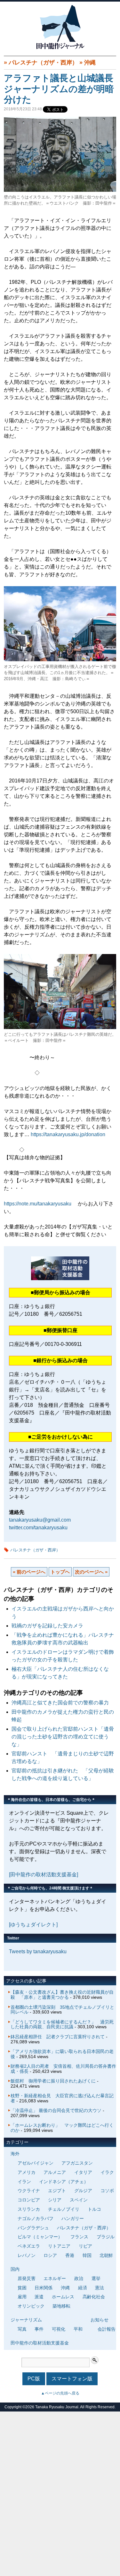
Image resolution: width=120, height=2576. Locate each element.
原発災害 (27, 2278)
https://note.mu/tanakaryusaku (38, 1204)
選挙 (96, 2278)
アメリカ (27, 2172)
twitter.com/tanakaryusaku (38, 1528)
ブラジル (106, 2237)
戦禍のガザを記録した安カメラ (47, 1626)
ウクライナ (29, 2191)
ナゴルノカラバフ (36, 2218)
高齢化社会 (94, 2297)
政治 (79, 2278)
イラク (107, 2172)
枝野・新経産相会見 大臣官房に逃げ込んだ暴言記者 (62, 2098)
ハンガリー (73, 2218)
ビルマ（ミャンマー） (40, 2237)
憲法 (100, 2288)
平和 (78, 2329)
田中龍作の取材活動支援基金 (40, 2343)
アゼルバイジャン (36, 2163)
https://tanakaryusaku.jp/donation (68, 1134)
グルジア (83, 2191)
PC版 (34, 2379)
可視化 (59, 2329)
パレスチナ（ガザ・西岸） (43, 63)
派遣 (39, 2297)
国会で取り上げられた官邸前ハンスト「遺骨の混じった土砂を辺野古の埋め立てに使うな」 (63, 1737)
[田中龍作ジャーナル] (60, 48)
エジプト (57, 2191)
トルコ (94, 2209)
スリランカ (29, 2209)
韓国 (87, 2255)
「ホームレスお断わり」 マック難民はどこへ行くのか (62, 2128)
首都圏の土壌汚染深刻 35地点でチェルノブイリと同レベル (62, 2010)
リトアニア (59, 2246)
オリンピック (31, 2306)
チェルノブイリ (64, 2209)
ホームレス (63, 2297)
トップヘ (60, 1572)
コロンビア (29, 2200)
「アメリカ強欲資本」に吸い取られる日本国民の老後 (62, 2054)
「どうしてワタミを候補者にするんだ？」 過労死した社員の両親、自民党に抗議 (62, 2024)
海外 (15, 2154)
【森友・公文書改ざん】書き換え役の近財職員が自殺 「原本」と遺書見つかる (62, 1995)
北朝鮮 (106, 2255)
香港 (70, 2255)
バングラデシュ (33, 2228)
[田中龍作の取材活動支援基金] (44, 1875)
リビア (85, 2246)
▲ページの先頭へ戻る (60, 2393)
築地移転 (61, 2306)
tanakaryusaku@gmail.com (40, 1520)
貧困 (22, 2288)
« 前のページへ (29, 1572)
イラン (24, 2182)
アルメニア (55, 2172)
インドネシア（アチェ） (64, 2182)
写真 (22, 2329)
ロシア (50, 2255)
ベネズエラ (29, 2246)
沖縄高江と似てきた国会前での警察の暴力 (60, 1703)
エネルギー (55, 2278)
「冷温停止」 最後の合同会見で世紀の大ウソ (56, 2110)
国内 (15, 2269)
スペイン (79, 2200)
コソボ (107, 2191)
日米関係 (44, 2288)
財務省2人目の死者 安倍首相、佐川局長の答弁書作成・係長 (63, 2069)
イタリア (83, 2172)
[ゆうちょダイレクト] (33, 1925)
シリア (55, 2200)
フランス (79, 2237)
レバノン (27, 2255)
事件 (39, 2329)
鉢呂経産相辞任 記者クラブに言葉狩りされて (58, 2037)
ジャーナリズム (26, 2320)
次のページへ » (91, 1572)
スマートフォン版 (72, 2379)
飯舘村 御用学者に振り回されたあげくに (53, 2081)
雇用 (22, 2297)
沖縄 (90, 63)
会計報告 (107, 2329)
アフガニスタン (77, 2163)
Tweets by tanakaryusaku (38, 1951)
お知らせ (100, 2320)
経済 (83, 2288)
